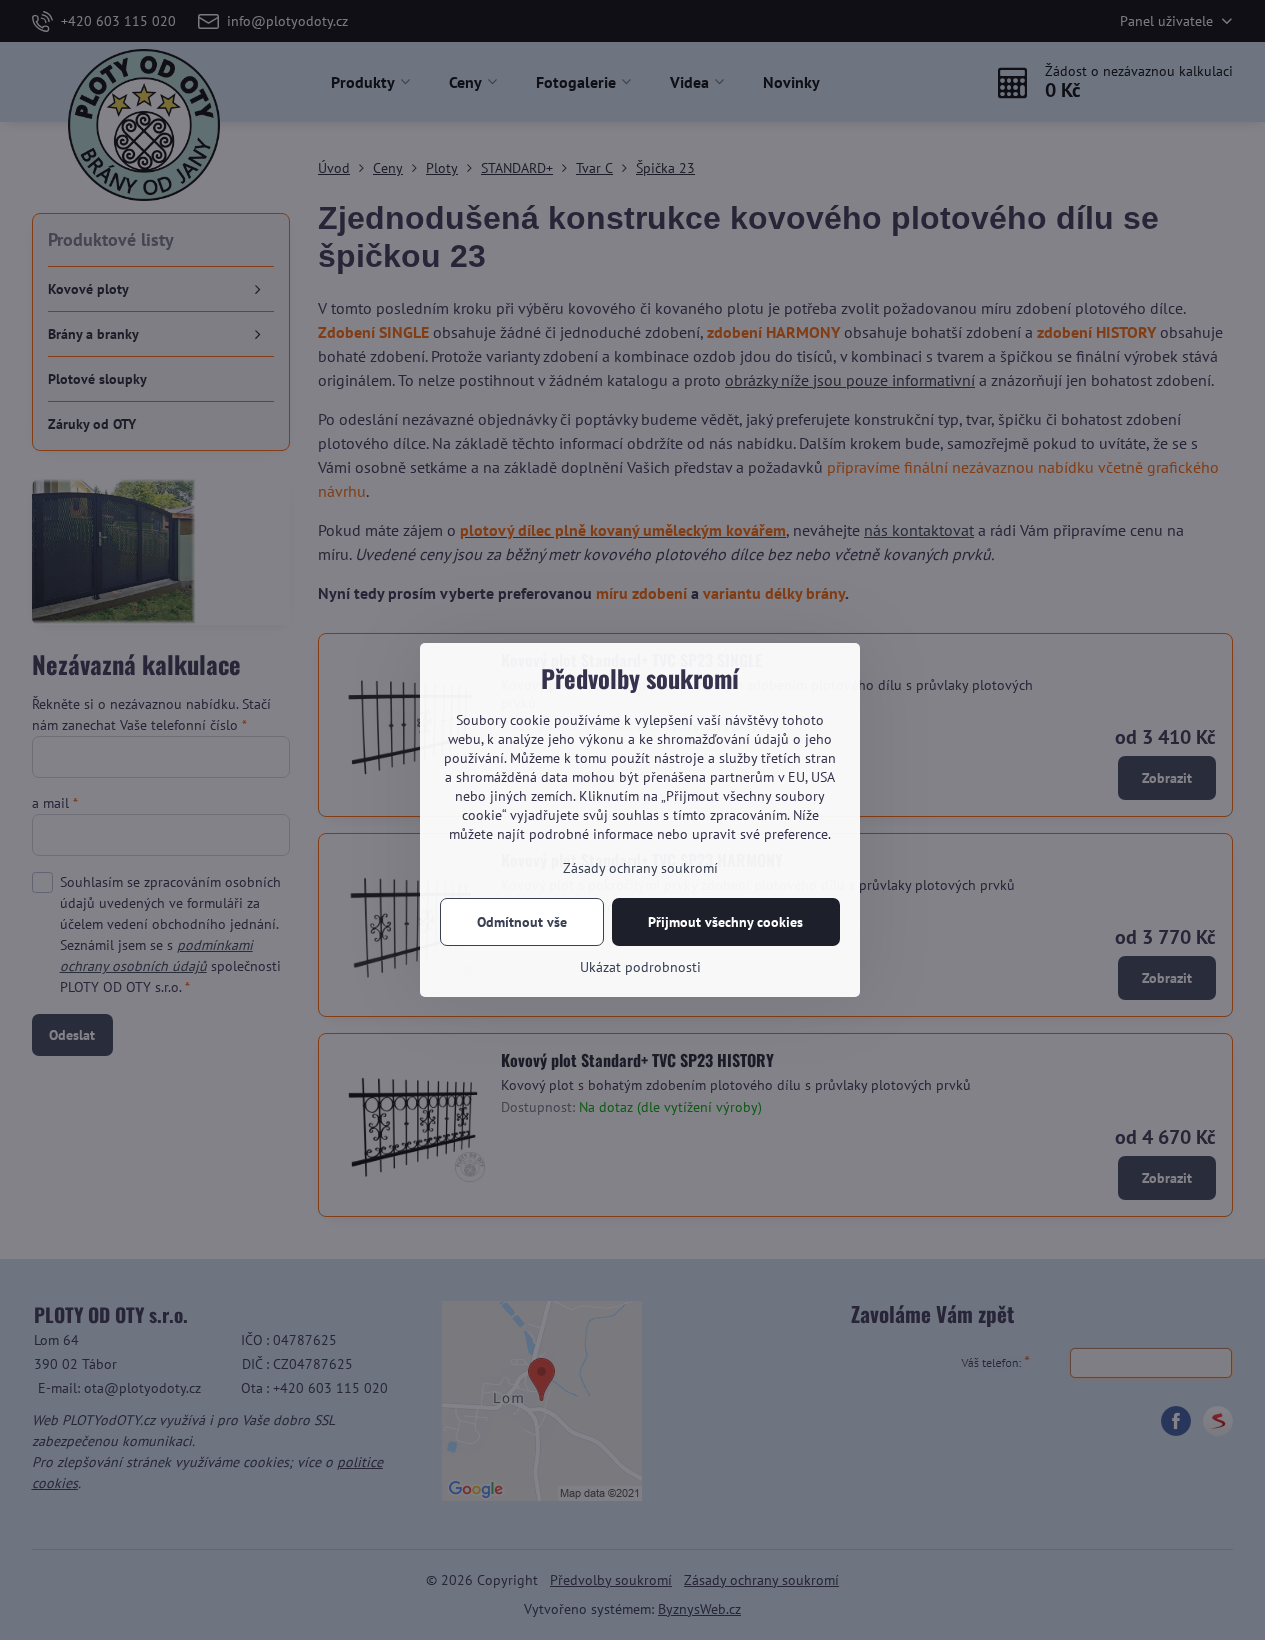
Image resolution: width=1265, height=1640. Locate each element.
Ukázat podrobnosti (640, 967)
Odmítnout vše (522, 922)
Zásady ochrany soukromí (640, 868)
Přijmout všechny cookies (725, 922)
